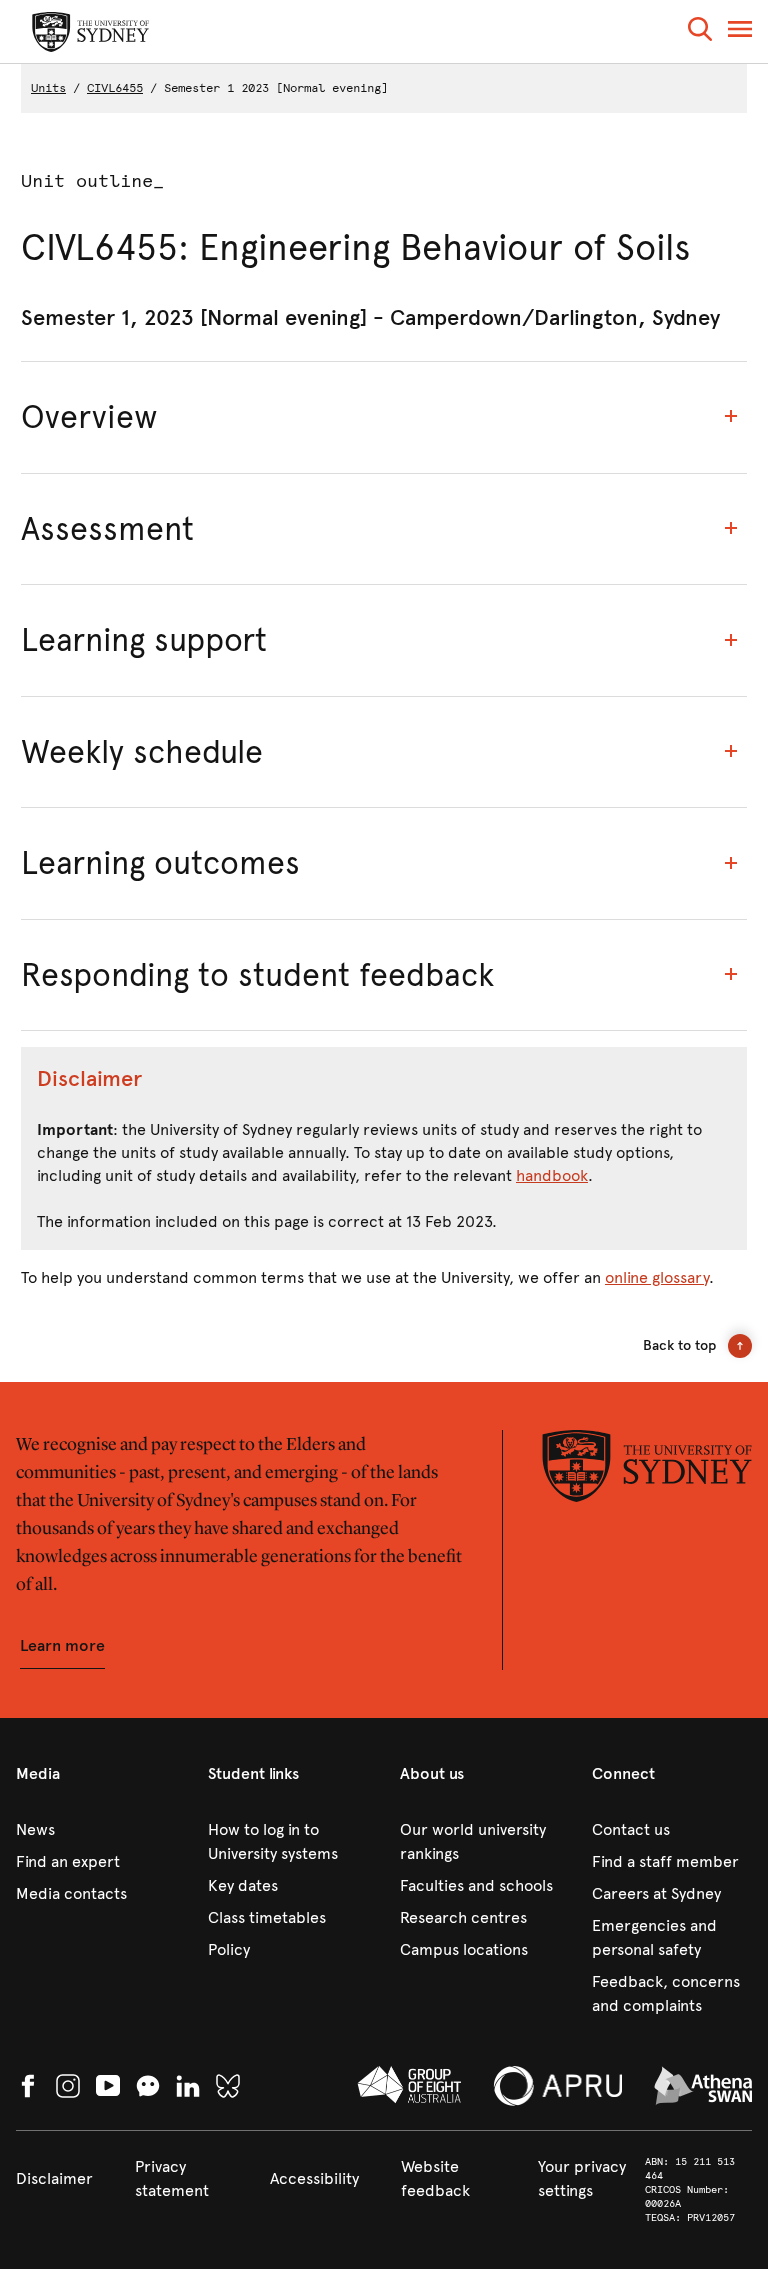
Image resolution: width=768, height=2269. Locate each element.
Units (48, 88)
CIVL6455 (115, 88)
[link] (96, 1830)
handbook (552, 1175)
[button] (700, 32)
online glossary (657, 1277)
